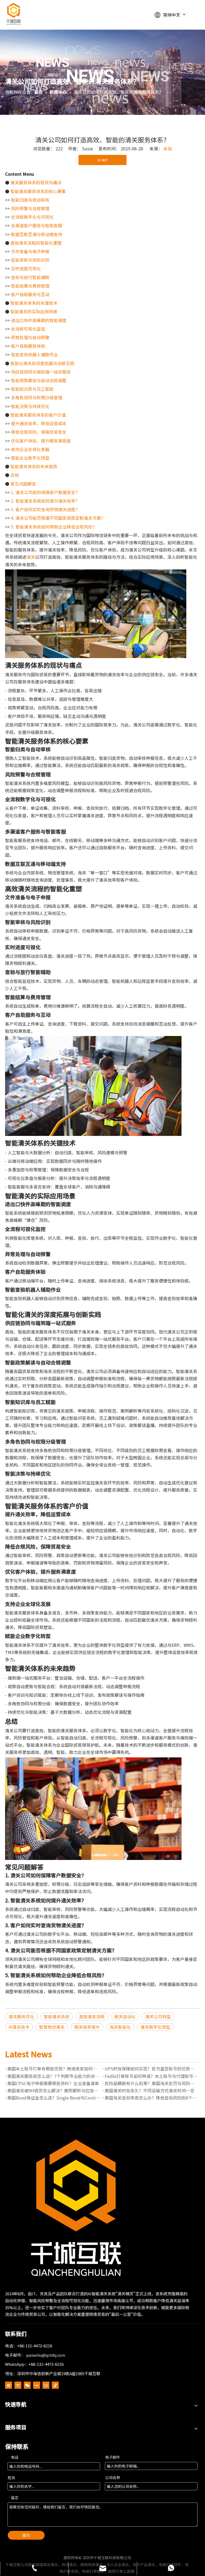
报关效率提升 (87, 2027)
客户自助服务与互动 (30, 294)
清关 (31, 557)
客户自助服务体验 (28, 346)
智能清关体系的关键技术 (34, 303)
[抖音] (55, 2385)
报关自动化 (125, 2016)
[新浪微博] (9, 2385)
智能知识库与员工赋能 (32, 389)
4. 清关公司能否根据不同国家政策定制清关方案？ (58, 518)
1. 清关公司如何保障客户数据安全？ (45, 492)
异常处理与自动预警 (30, 337)
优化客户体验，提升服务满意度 (41, 441)
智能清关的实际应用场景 (34, 311)
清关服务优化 (21, 2016)
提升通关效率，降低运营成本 (39, 423)
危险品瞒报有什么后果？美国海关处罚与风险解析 (151, 2083)
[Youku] (18, 2385)
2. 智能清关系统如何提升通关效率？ (45, 501)
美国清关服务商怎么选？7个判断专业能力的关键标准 (54, 2076)
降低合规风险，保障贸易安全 (39, 432)
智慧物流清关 (52, 2027)
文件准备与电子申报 (30, 251)
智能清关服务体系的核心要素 (38, 191)
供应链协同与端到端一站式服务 (41, 372)
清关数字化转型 (155, 2027)
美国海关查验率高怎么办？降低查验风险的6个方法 (151, 2098)
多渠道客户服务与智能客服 (37, 225)
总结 (15, 475)
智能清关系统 (57, 2016)
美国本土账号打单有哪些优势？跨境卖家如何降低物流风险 (54, 2069)
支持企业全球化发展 (30, 449)
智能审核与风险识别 (30, 260)
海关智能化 (120, 2027)
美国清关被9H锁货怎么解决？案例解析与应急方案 (54, 2090)
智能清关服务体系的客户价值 (38, 415)
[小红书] (37, 2385)
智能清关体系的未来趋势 (34, 466)
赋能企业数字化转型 (30, 458)
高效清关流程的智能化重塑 (36, 243)
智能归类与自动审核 (30, 200)
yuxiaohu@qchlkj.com (46, 2355)
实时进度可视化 (26, 268)
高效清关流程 (92, 2016)
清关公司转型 (158, 2016)
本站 (168, 148)
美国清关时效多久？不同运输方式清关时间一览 (149, 2090)
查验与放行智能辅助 (30, 277)
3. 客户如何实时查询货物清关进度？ (45, 509)
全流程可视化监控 (28, 329)
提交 (26, 2535)
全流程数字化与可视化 (32, 217)
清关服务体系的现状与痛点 (36, 182)
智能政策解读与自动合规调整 (39, 380)
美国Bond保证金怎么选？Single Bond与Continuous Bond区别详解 (54, 2098)
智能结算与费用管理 (30, 286)
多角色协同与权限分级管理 (37, 397)
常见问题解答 (23, 484)
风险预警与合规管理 (30, 208)
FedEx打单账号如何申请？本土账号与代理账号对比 (151, 2076)
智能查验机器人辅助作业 (34, 354)
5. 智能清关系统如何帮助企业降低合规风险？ (54, 527)
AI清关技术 (19, 2027)
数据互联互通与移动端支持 (37, 234)
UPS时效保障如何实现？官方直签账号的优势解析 (151, 2069)
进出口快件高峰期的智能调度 (39, 320)
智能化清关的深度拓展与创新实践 (42, 363)
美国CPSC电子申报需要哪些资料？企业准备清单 (53, 2083)
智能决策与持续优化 (30, 406)
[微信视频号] (46, 2385)
